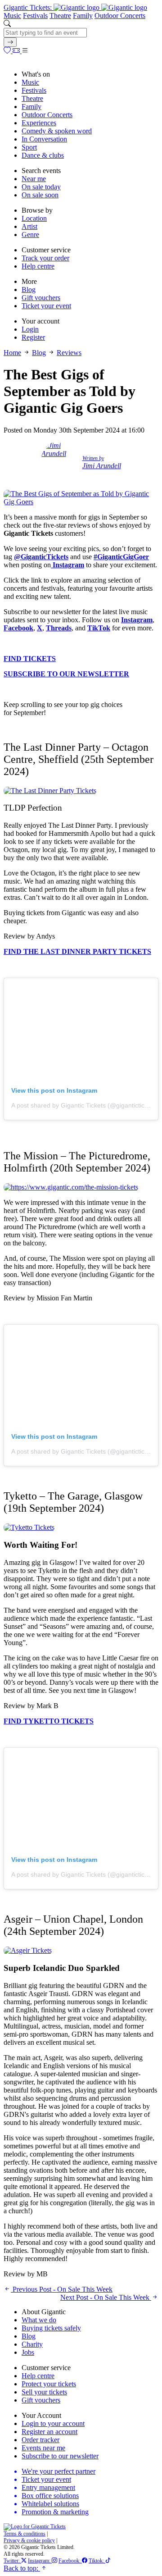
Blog (29, 290)
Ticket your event (46, 306)
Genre (30, 235)
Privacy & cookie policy (29, 2540)
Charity (32, 2344)
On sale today (41, 187)
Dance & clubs (43, 155)
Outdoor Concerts (120, 16)
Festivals (35, 16)
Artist (29, 226)
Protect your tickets (49, 2384)
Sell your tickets (44, 2392)
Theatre (60, 16)
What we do (39, 2320)
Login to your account (53, 2423)
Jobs (28, 2352)
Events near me (43, 2448)
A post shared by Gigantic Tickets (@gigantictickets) (85, 1105)
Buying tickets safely (51, 2328)
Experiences (39, 123)
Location (34, 218)
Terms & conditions (25, 2534)
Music (12, 16)
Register (33, 337)
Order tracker (40, 2440)
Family (83, 16)
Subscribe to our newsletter (60, 2456)
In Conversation (44, 139)
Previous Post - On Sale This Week (62, 2289)
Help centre (38, 266)
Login (30, 329)
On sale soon (40, 195)
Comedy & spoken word (57, 131)
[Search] (10, 42)
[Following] (8, 51)
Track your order (45, 258)
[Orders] (17, 51)
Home (12, 353)
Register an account (49, 2432)
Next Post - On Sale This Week (106, 2297)
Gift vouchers (41, 298)
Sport (29, 147)
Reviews (69, 353)
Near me (34, 179)
